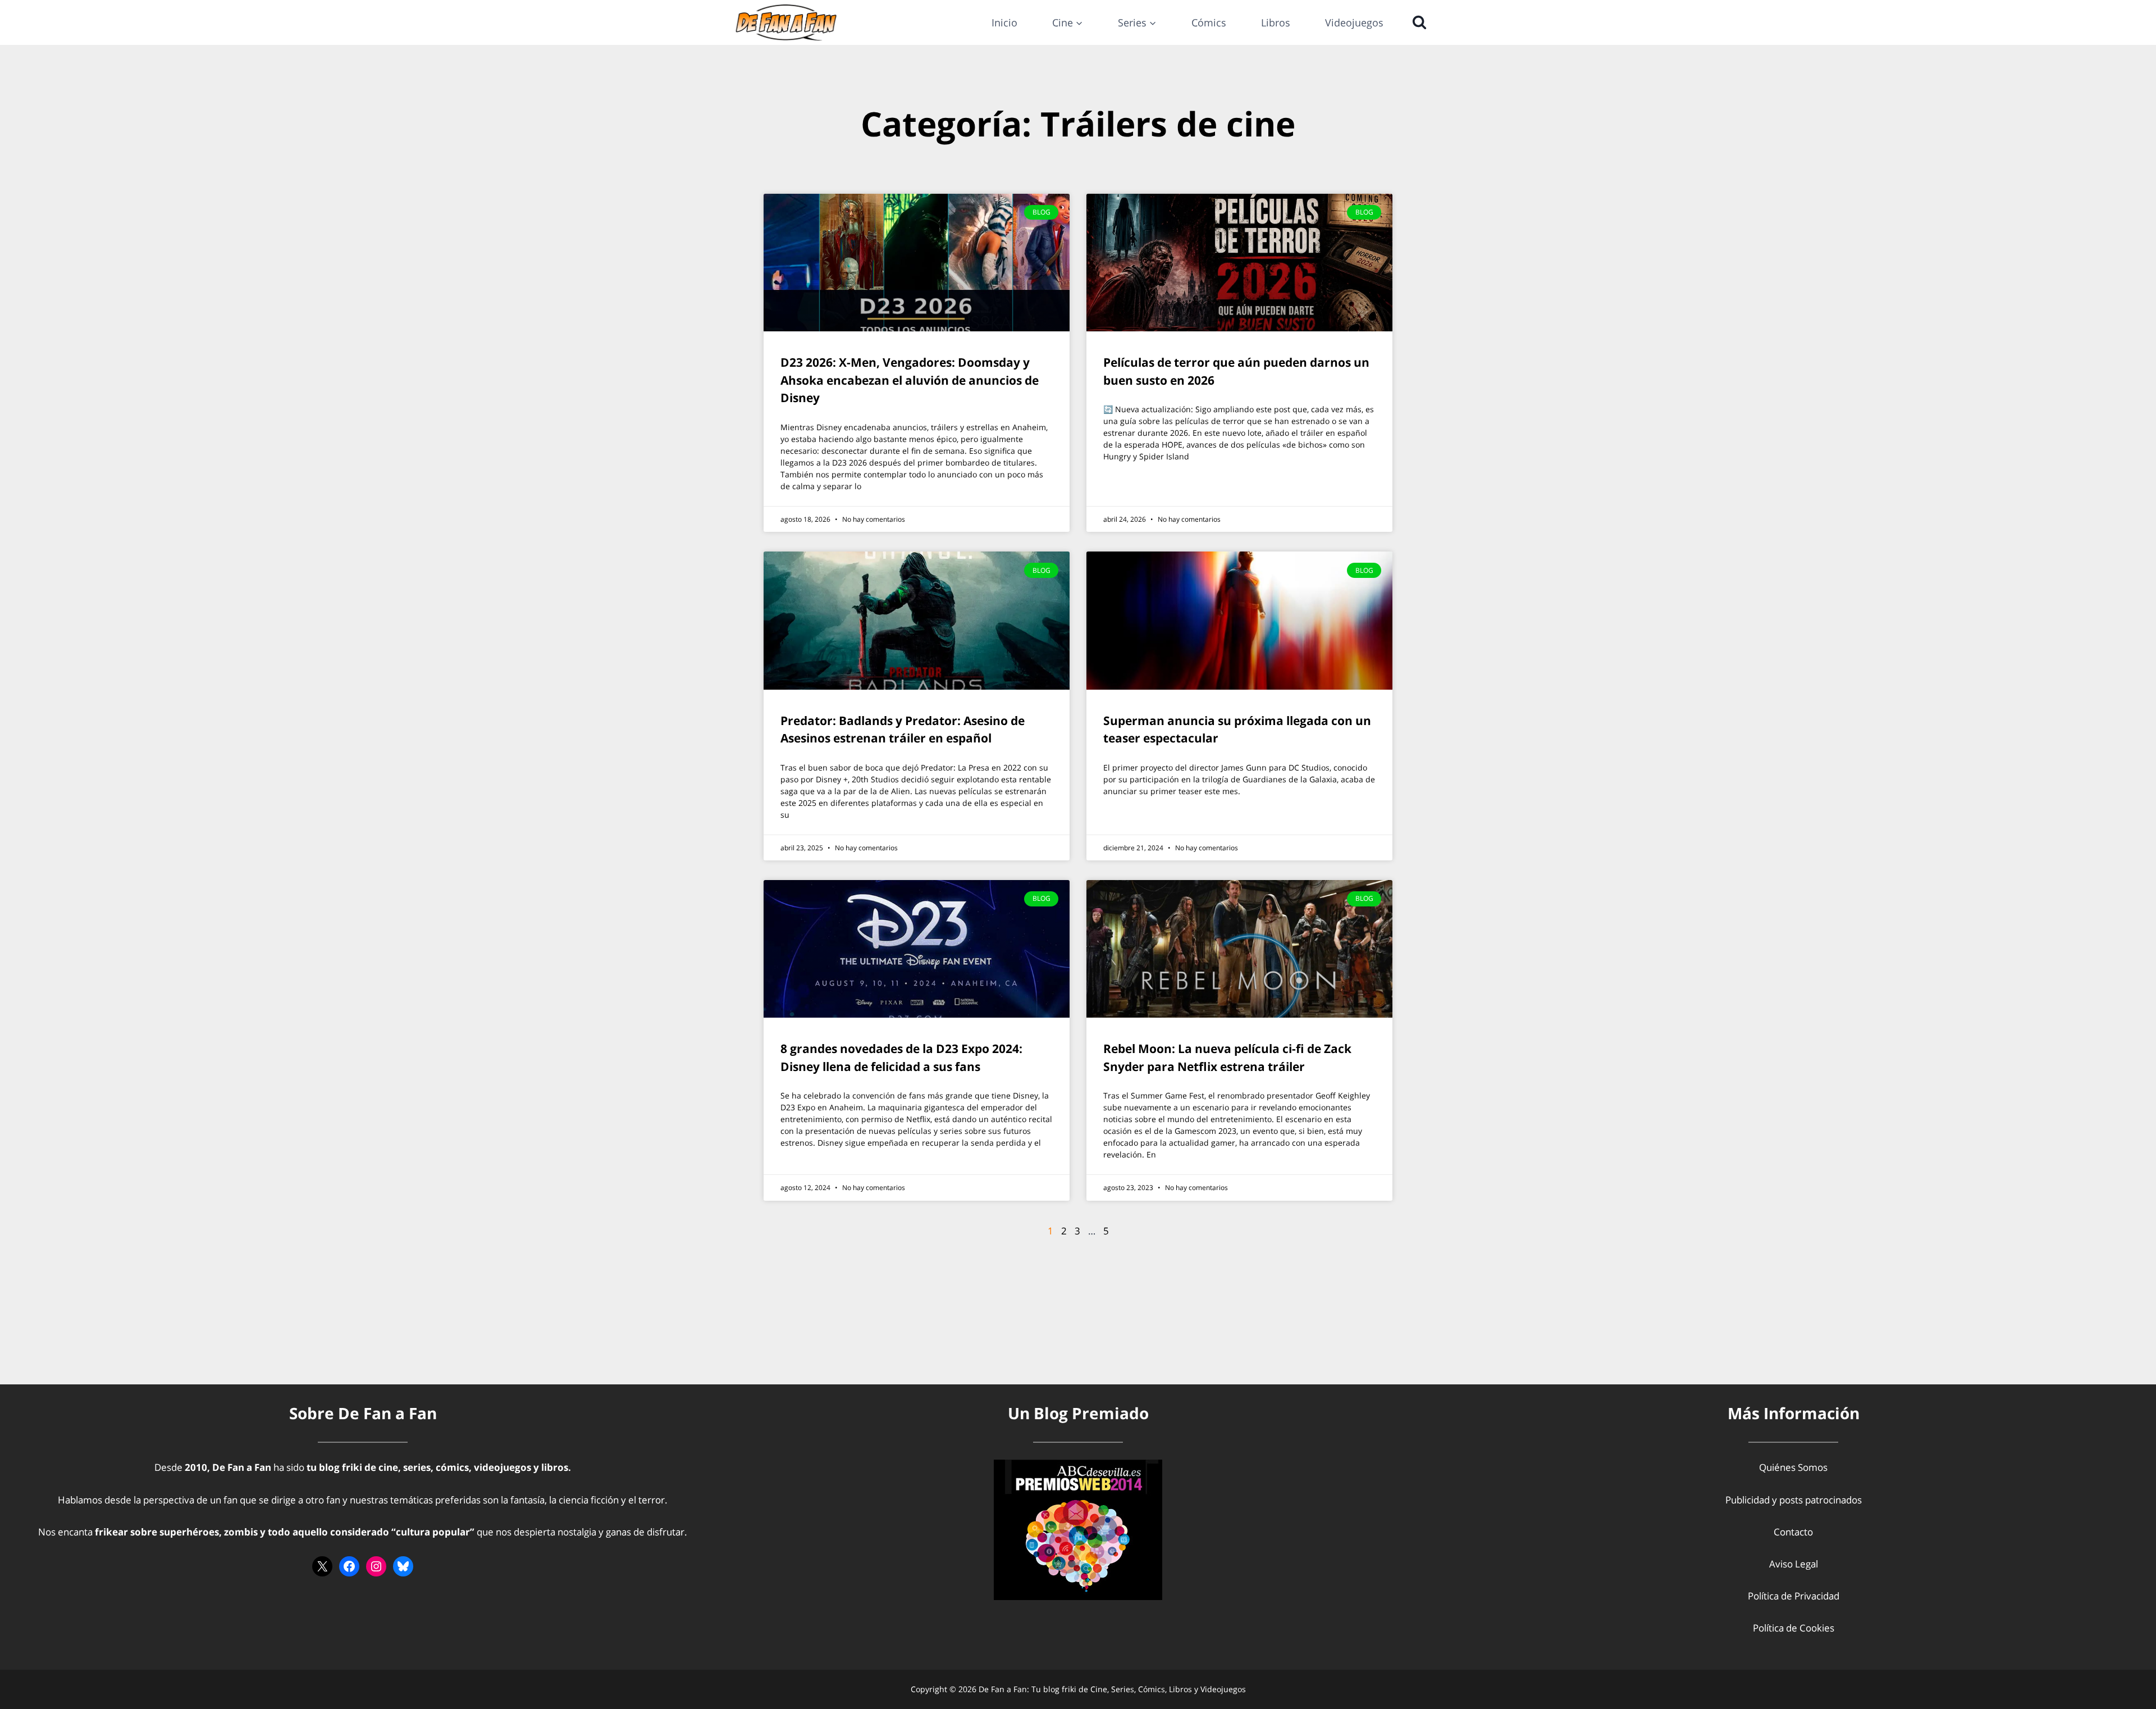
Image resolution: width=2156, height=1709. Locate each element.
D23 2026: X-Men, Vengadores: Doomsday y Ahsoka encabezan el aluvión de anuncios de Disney (910, 380)
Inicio (1004, 22)
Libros (1276, 22)
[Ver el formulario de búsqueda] (1417, 22)
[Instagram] (376, 1566)
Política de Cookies (1794, 1628)
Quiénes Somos (1793, 1467)
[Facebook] (349, 1566)
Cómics (1209, 22)
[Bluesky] (403, 1566)
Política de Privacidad (1794, 1596)
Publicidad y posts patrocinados (1794, 1500)
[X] (322, 1566)
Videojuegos (1354, 22)
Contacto (1793, 1532)
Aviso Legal (1794, 1564)
